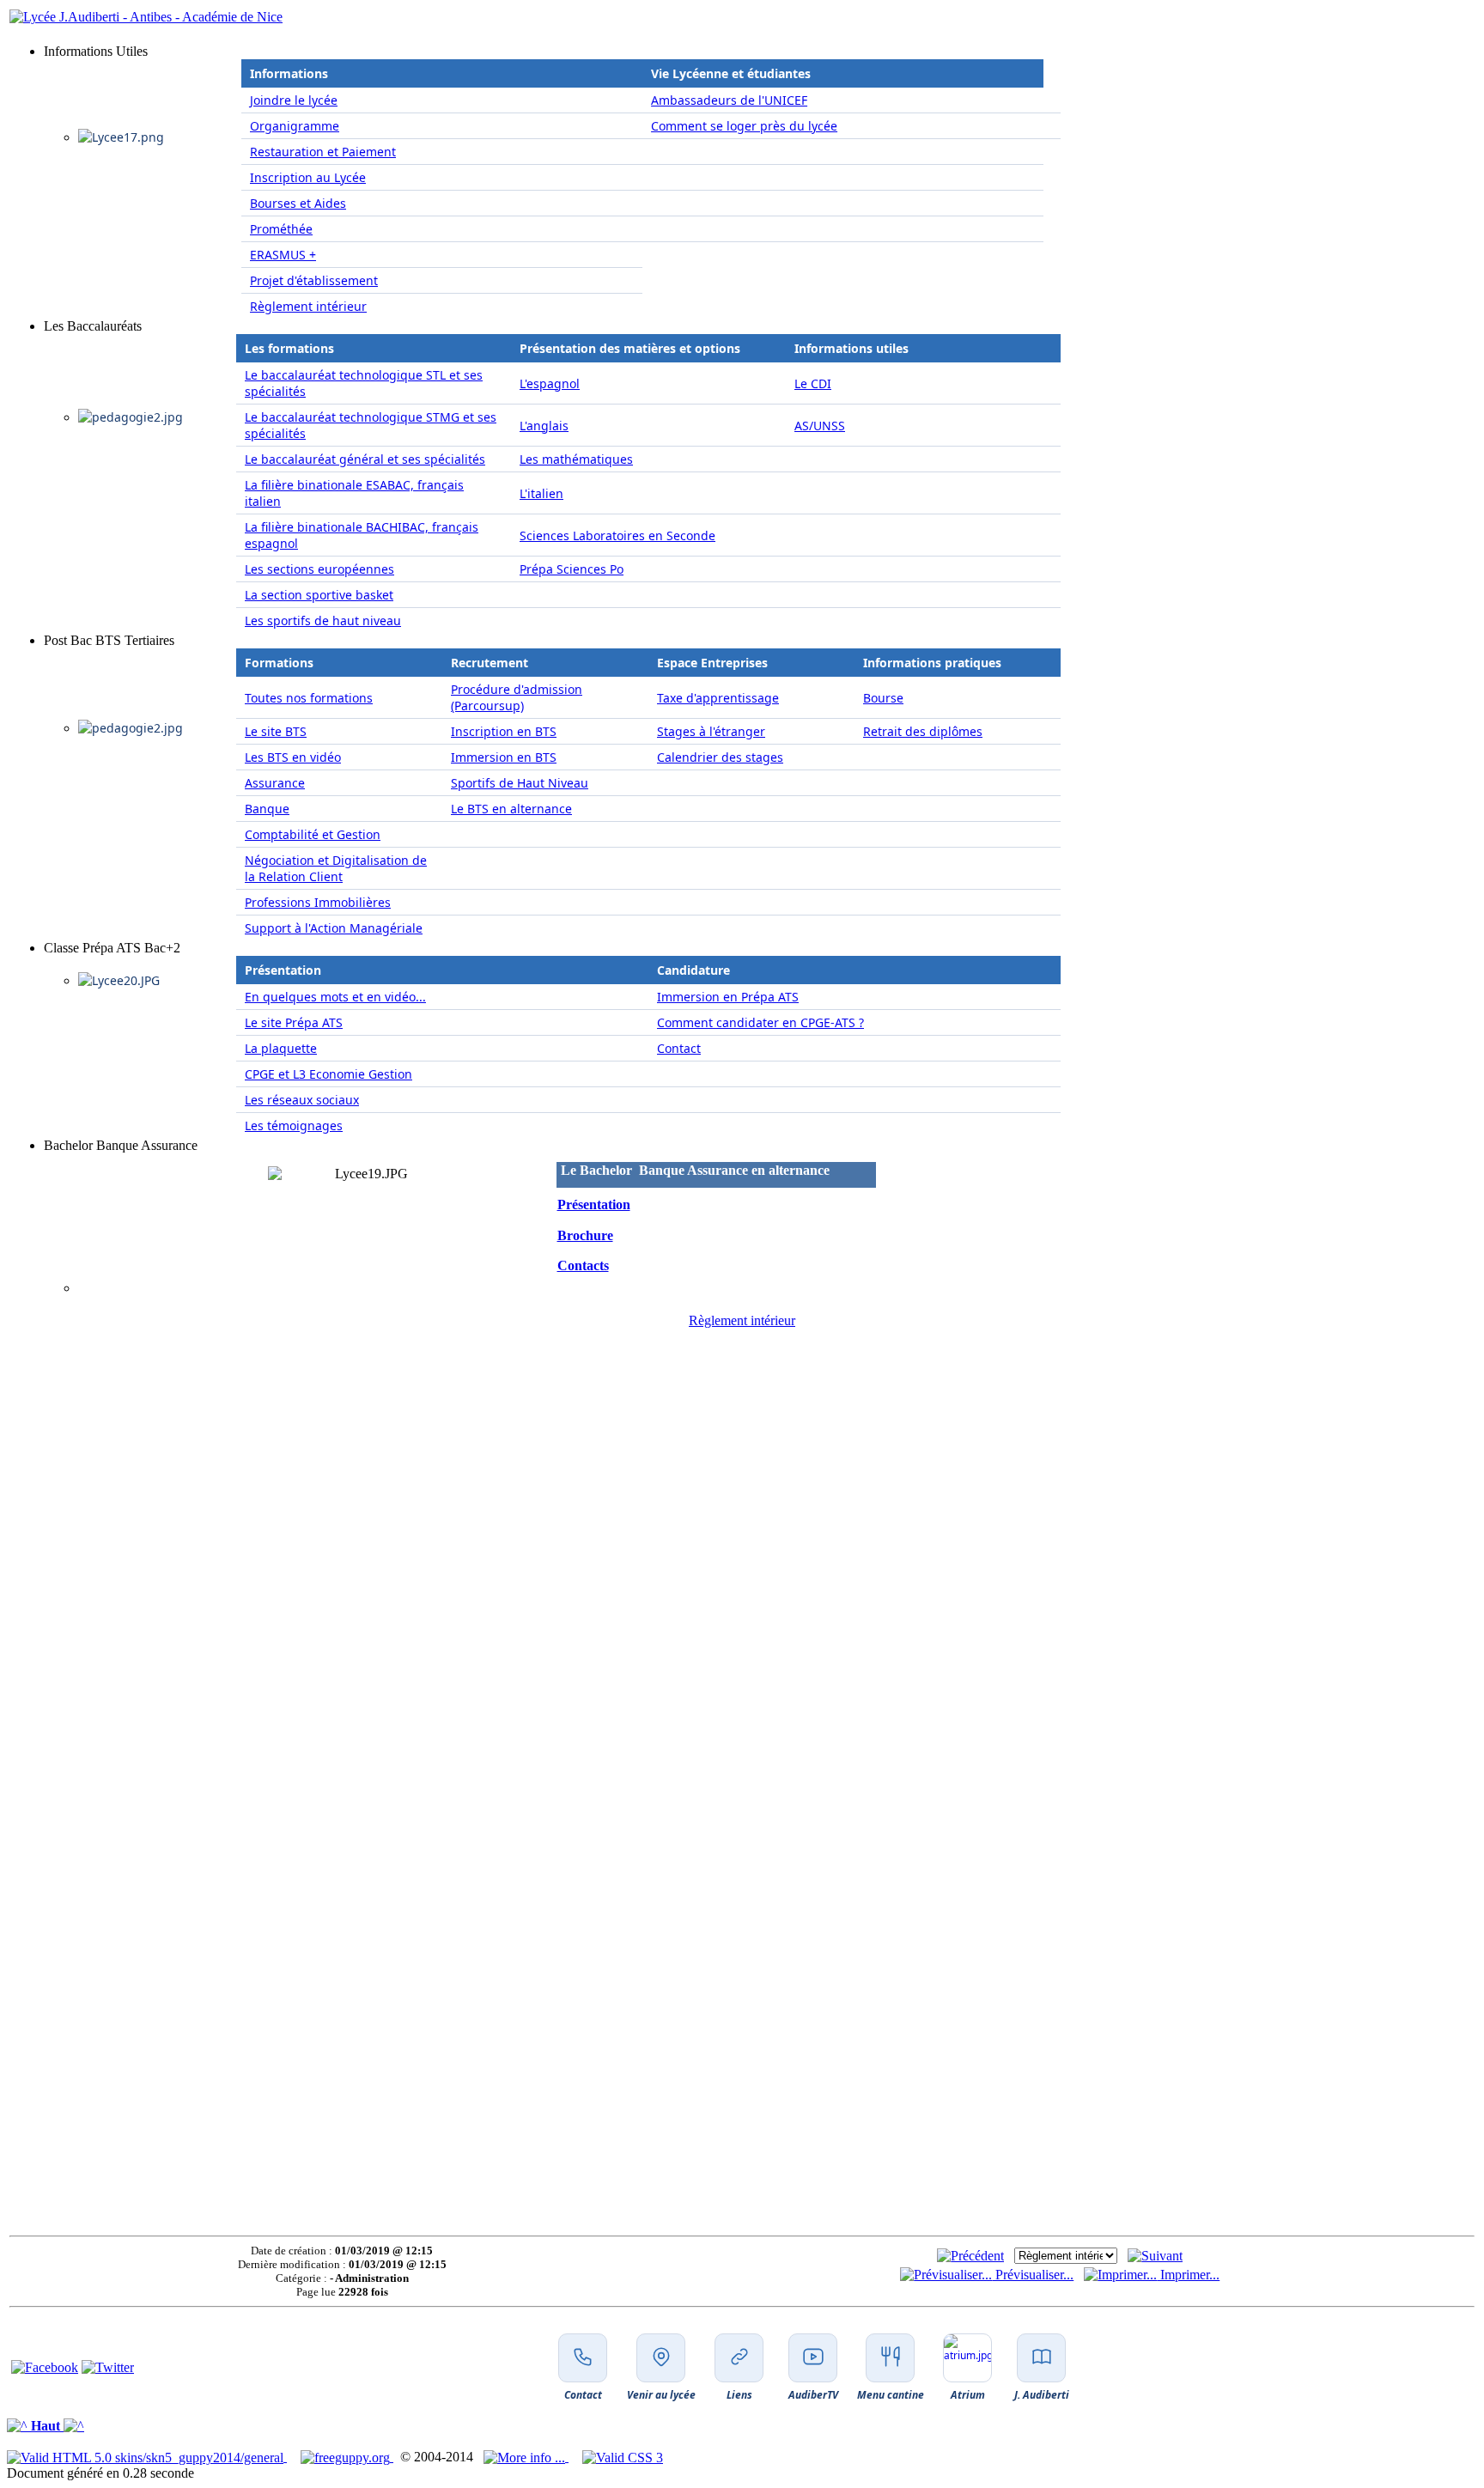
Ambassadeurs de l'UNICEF (729, 100)
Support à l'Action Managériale (334, 928)
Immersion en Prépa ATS (728, 997)
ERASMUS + (283, 255)
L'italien (541, 493)
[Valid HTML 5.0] (147, 2457)
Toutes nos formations (309, 698)
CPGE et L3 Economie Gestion (328, 1074)
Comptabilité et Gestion (313, 834)
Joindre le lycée (294, 100)
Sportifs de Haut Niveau (520, 783)
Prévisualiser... (1033, 2275)
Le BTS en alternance (511, 809)
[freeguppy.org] (347, 2457)
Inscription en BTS (504, 731)
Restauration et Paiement (323, 152)
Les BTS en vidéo (293, 757)
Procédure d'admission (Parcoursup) (517, 697)
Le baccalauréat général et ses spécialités (365, 459)
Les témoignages (294, 1125)
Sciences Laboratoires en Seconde (617, 535)
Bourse (883, 698)
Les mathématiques (576, 459)
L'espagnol (550, 383)
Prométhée (281, 229)
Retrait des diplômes (923, 731)
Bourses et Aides (298, 203)
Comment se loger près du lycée (744, 126)
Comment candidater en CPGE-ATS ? (760, 1022)
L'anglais (544, 426)
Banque (267, 809)
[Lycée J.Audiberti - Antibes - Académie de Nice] (146, 17)
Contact (679, 1048)
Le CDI (813, 383)
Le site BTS (276, 731)
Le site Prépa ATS (294, 1022)
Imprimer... (1188, 2275)
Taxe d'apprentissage (718, 698)
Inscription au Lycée (308, 177)
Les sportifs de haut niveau (323, 620)
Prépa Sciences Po (572, 569)
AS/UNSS (820, 426)
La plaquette (281, 1048)
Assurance (275, 783)
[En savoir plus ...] (526, 2457)
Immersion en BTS (504, 757)
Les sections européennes (319, 569)
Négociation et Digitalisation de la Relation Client (336, 868)
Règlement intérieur (308, 306)
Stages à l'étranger (711, 731)
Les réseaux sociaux (302, 1100)
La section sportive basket (319, 595)
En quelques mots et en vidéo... (335, 997)
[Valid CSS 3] (623, 2457)
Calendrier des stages (720, 757)
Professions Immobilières (318, 902)
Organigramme (295, 126)
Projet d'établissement (314, 280)
